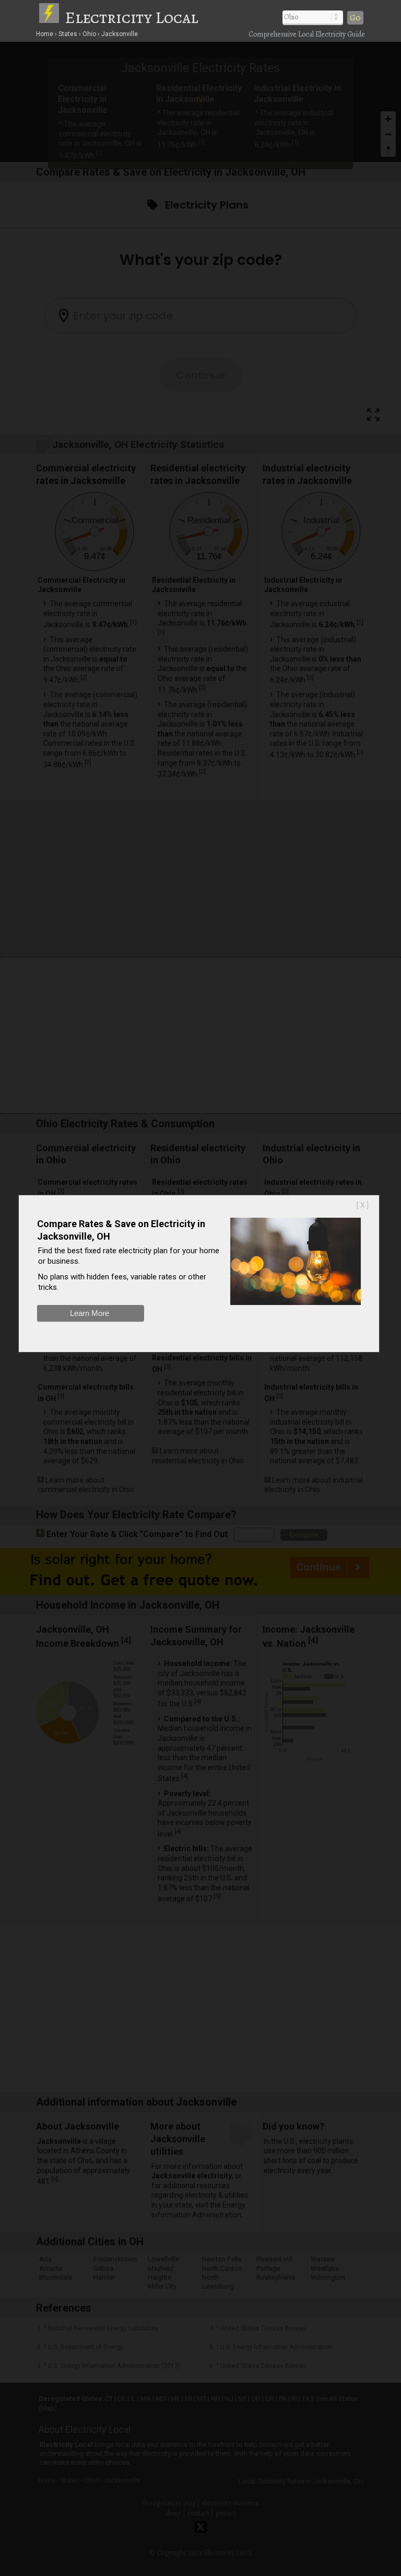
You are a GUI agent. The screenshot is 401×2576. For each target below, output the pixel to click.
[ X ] (363, 1205)
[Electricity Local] (51, 17)
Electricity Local (132, 17)
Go (355, 18)
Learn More (90, 1313)
